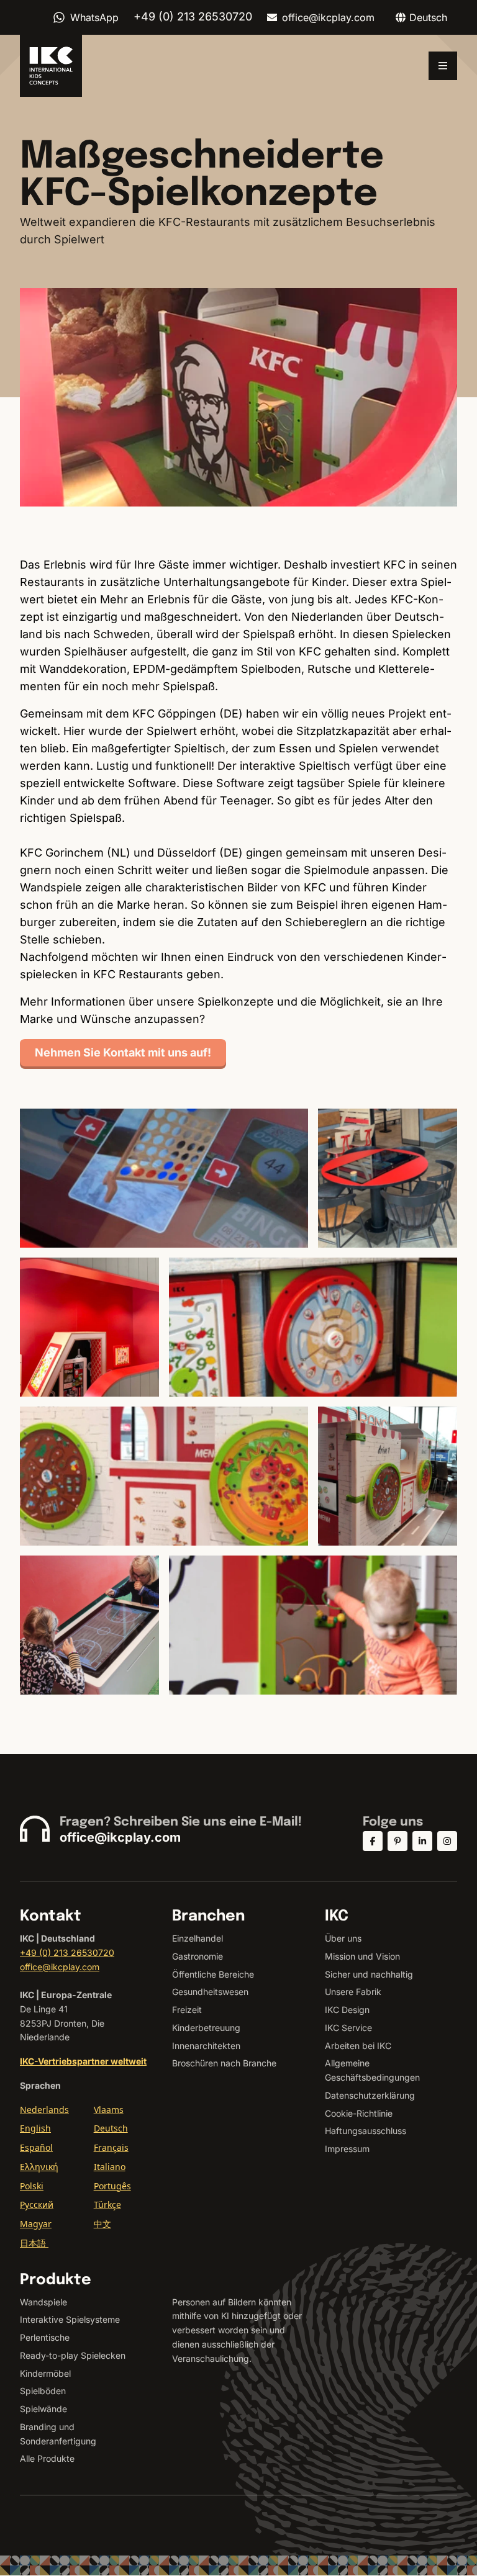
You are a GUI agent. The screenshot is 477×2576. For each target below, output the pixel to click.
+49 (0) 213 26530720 (67, 1952)
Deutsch (111, 2128)
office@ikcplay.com (328, 17)
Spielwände (43, 2409)
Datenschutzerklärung (370, 2095)
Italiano (110, 2167)
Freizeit (187, 2010)
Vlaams (109, 2110)
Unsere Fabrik (353, 1992)
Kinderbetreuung (206, 2028)
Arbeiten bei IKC (358, 2046)
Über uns (343, 1938)
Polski (32, 2186)
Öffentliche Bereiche (213, 1974)
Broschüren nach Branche (224, 2063)
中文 (102, 2224)
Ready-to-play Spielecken (73, 2355)
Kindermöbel (45, 2373)
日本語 (34, 2243)
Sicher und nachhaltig (369, 1974)
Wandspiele (43, 2302)
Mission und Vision (362, 1956)
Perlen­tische (45, 2337)
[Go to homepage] (51, 66)
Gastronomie (198, 1956)
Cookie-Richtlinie (359, 2113)
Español (36, 2147)
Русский (37, 2204)
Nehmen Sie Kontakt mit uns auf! (123, 1052)
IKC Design (347, 2010)
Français (111, 2147)
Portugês (112, 2186)
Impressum (347, 2149)
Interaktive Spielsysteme (70, 2319)
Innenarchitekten (206, 2046)
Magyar (36, 2224)
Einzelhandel (198, 1938)
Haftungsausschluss (366, 2131)
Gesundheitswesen (210, 1992)
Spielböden (43, 2391)
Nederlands (44, 2110)
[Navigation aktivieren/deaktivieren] (443, 66)
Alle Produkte (47, 2458)
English (35, 2128)
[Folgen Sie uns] (373, 1841)
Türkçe (107, 2204)
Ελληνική (39, 2167)
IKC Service (348, 2028)
